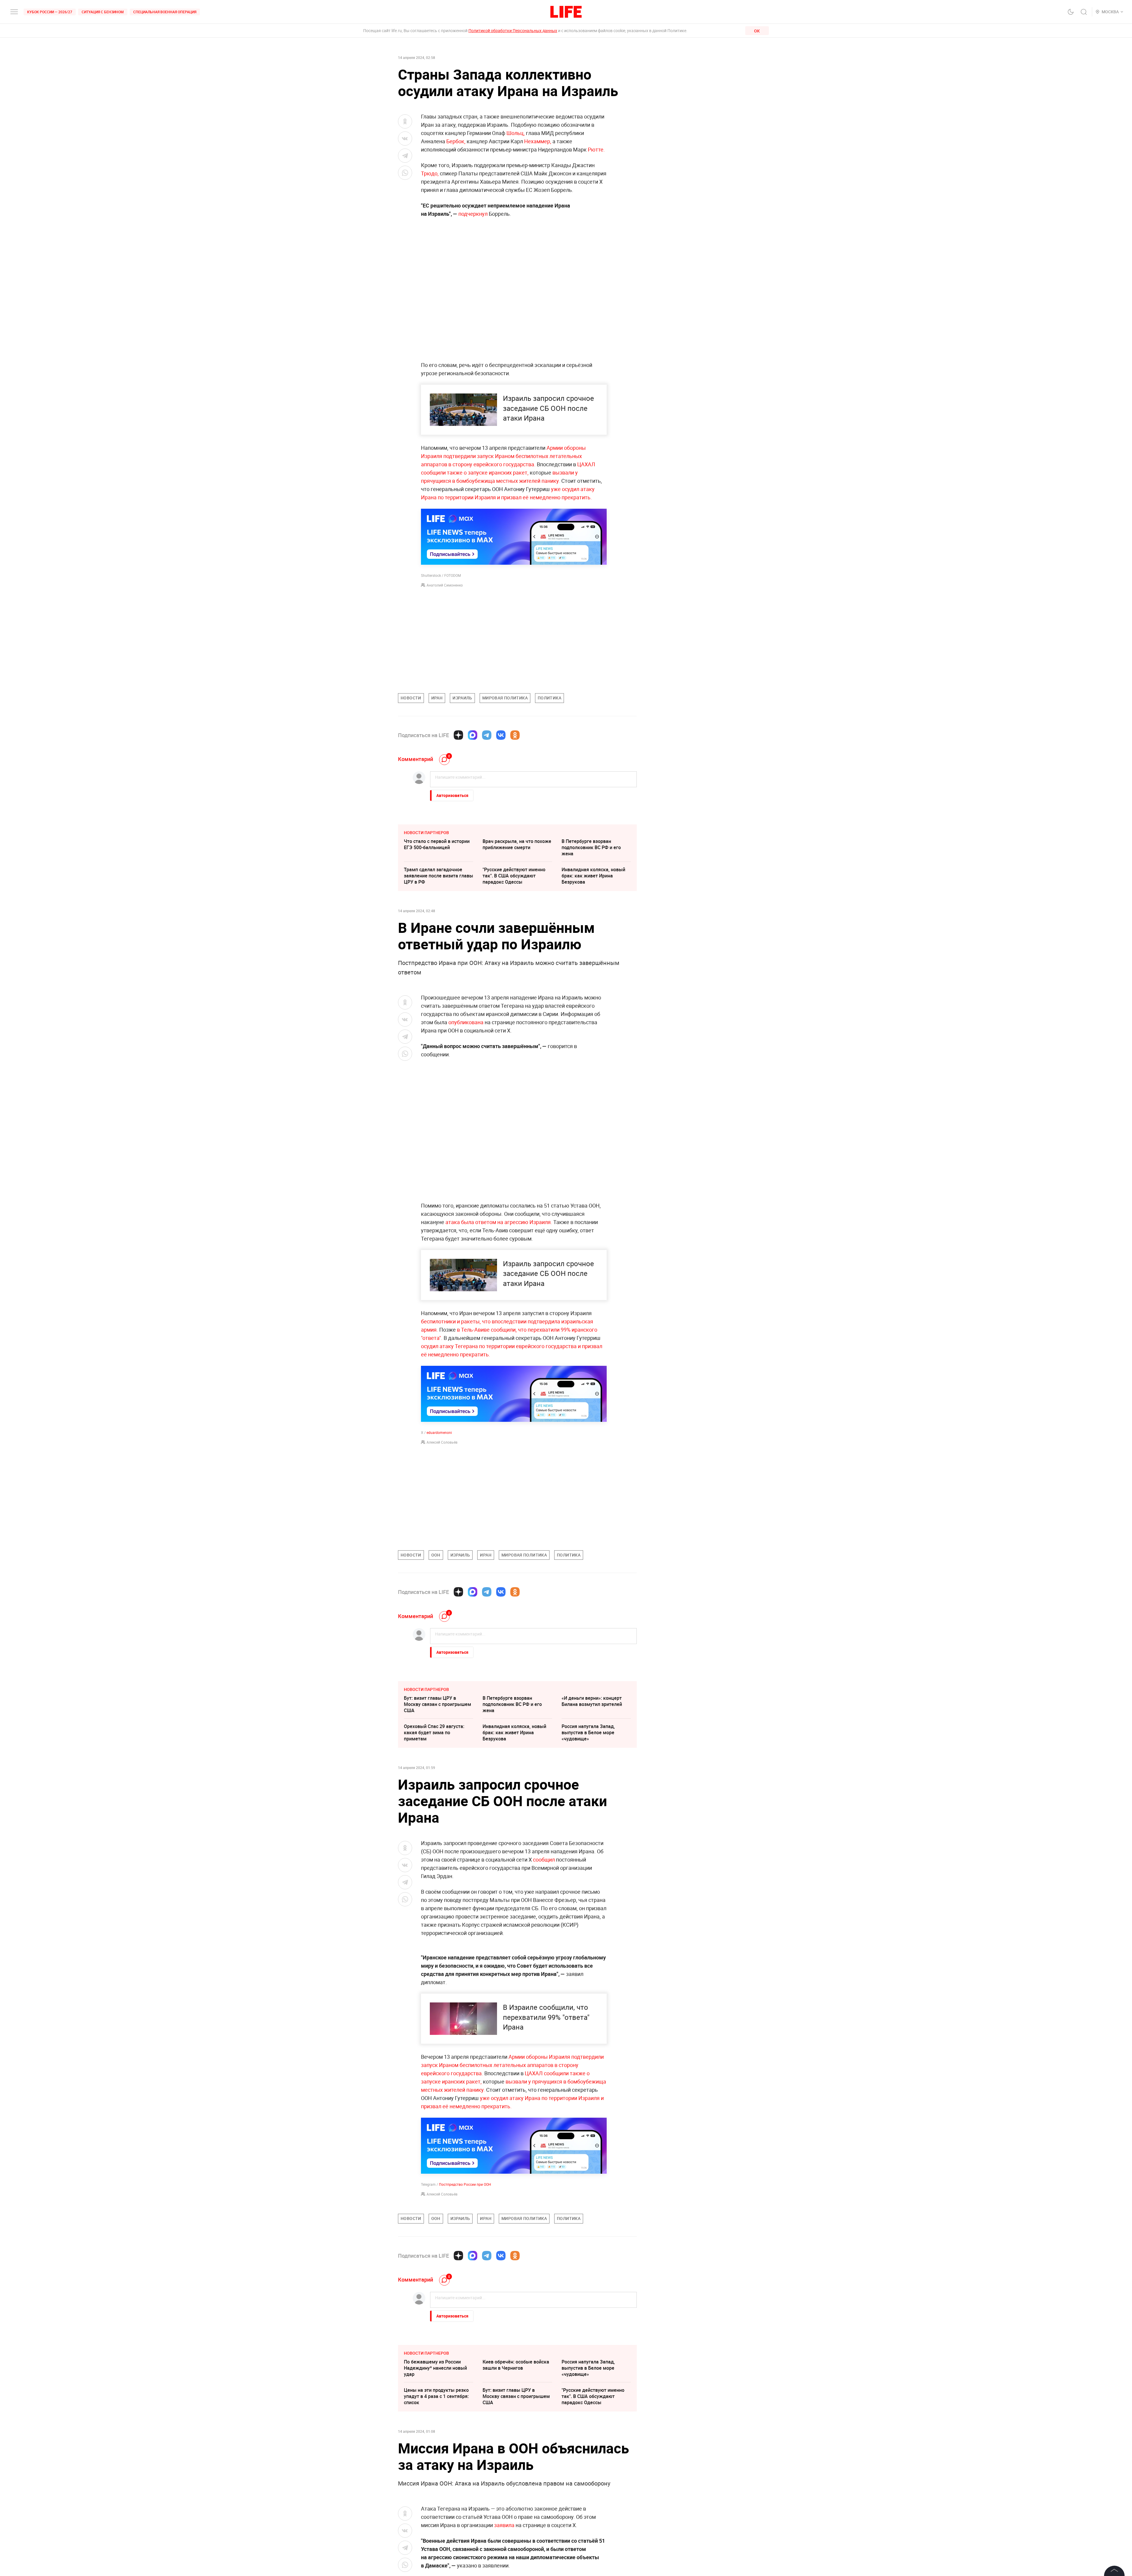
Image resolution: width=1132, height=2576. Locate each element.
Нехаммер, (538, 141)
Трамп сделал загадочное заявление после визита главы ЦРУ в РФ (439, 876)
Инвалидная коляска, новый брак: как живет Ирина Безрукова (593, 876)
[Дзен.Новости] (458, 735)
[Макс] (473, 735)
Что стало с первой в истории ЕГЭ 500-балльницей (437, 844)
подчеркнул (473, 214)
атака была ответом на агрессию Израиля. (499, 1222)
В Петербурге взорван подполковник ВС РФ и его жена (591, 847)
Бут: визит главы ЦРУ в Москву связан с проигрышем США (437, 1704)
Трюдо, (430, 173)
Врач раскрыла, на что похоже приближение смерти (517, 844)
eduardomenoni (439, 1432)
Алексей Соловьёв (442, 1442)
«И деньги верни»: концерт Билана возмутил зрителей (592, 1701)
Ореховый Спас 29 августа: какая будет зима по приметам (434, 1732)
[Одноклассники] (515, 735)
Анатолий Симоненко (445, 585)
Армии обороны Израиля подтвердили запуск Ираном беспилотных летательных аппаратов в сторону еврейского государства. (503, 456)
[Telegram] (487, 735)
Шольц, (516, 133)
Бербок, (456, 141)
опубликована (466, 1022)
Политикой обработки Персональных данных (513, 31)
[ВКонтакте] (501, 735)
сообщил (544, 1859)
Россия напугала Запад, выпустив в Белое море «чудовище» (588, 1732)
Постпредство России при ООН (465, 2311)
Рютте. (596, 149)
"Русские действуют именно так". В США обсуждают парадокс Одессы (514, 876)
